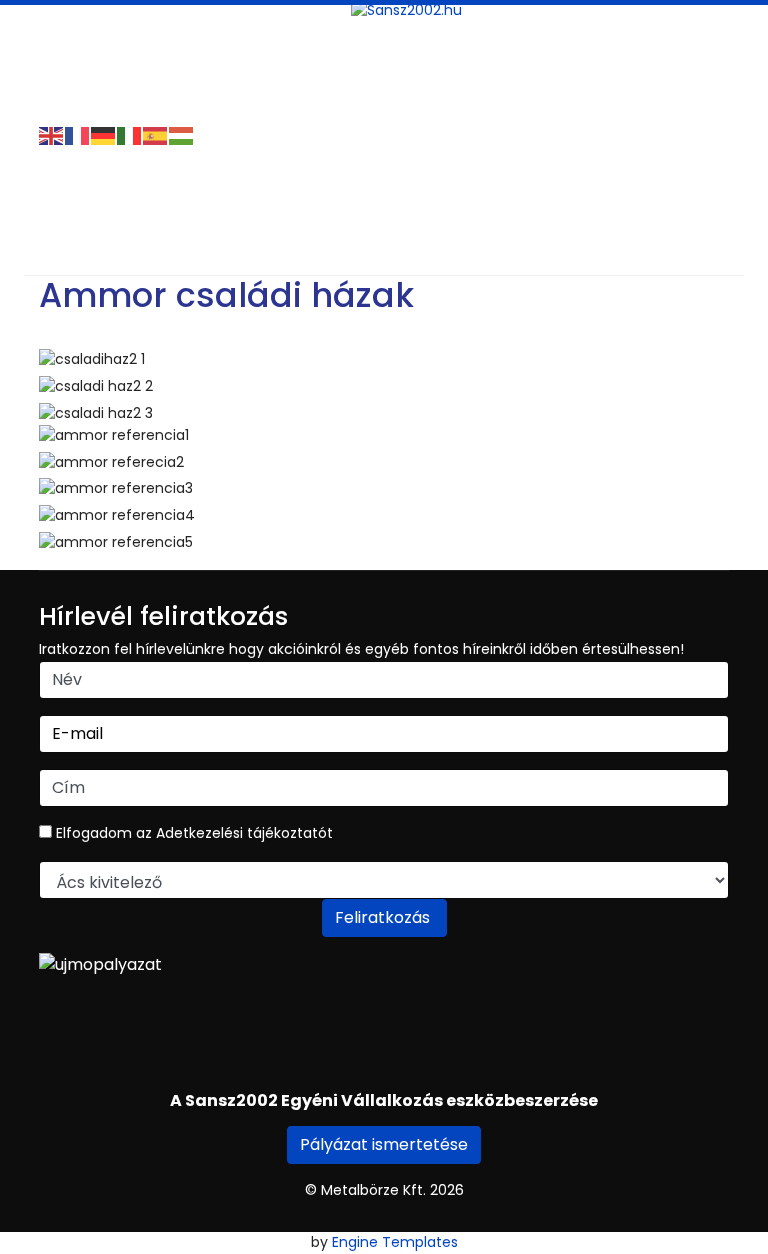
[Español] (156, 135)
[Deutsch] (104, 135)
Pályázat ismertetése (384, 1144)
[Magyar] (182, 135)
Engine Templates (395, 1242)
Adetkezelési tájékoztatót (244, 833)
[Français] (78, 135)
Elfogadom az (192, 833)
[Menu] (51, 25)
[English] (52, 135)
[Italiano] (130, 135)
